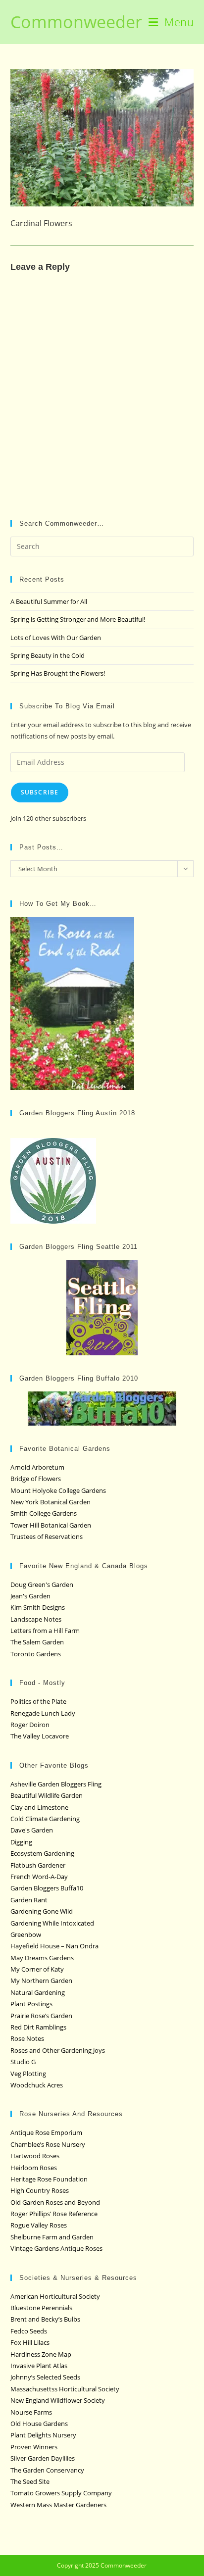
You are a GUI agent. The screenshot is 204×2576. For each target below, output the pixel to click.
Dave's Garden (32, 1830)
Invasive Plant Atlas (39, 2366)
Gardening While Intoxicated (52, 1923)
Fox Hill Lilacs (30, 2342)
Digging (21, 1842)
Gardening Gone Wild (42, 1911)
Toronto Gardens (36, 1654)
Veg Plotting (28, 2074)
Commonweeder (76, 22)
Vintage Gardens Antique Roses (56, 2248)
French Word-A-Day (39, 1877)
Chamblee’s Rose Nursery (48, 2144)
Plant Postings (31, 2004)
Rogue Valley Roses (39, 2225)
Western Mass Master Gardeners (58, 2505)
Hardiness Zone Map (41, 2354)
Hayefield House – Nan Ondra (54, 1946)
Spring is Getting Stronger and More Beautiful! (78, 619)
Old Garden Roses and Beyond (55, 2202)
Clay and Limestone (39, 1807)
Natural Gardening (38, 1992)
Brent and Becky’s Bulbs (45, 2319)
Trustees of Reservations (47, 1536)
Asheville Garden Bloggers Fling (56, 1784)
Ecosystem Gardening (42, 1853)
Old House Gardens (39, 2424)
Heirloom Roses (34, 2168)
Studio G (23, 2062)
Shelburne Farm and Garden (52, 2237)
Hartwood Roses (35, 2156)
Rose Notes (27, 2038)
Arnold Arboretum (37, 1467)
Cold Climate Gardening (45, 1819)
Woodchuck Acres (37, 2085)
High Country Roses (40, 2190)
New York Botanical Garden (51, 1502)
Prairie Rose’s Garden (41, 2016)
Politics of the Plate (38, 1701)
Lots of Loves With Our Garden (56, 638)
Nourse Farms (31, 2412)
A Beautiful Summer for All (49, 601)
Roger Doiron (30, 1725)
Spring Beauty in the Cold (48, 655)
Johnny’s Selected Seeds (45, 2377)
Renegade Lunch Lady (43, 1713)
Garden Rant (29, 1900)
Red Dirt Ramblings (38, 2027)
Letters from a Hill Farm (45, 1631)
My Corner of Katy (37, 1969)
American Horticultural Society (55, 2296)
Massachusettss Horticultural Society (65, 2389)
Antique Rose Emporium (46, 2132)
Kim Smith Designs (38, 1607)
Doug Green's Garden (42, 1585)
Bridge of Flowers (36, 1479)
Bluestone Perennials (41, 2308)
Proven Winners (34, 2447)
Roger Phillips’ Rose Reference (54, 2214)
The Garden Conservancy (47, 2470)
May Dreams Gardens (42, 1958)
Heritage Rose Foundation (49, 2179)
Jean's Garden (30, 1596)
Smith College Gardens (44, 1513)
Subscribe (40, 792)
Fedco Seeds (29, 2331)
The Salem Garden (37, 1642)
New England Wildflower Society (58, 2400)
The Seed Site (30, 2481)
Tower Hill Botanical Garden (51, 1525)
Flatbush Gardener (38, 1865)
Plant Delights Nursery (43, 2435)
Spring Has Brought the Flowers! (58, 673)
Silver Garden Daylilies (43, 2458)
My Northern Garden (41, 1981)
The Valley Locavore (40, 1736)
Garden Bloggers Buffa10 (47, 1888)
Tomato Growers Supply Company (61, 2493)
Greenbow (26, 1934)
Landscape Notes (36, 1619)
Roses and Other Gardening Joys (58, 2050)
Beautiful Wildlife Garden (47, 1795)
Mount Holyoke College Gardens (58, 1490)
